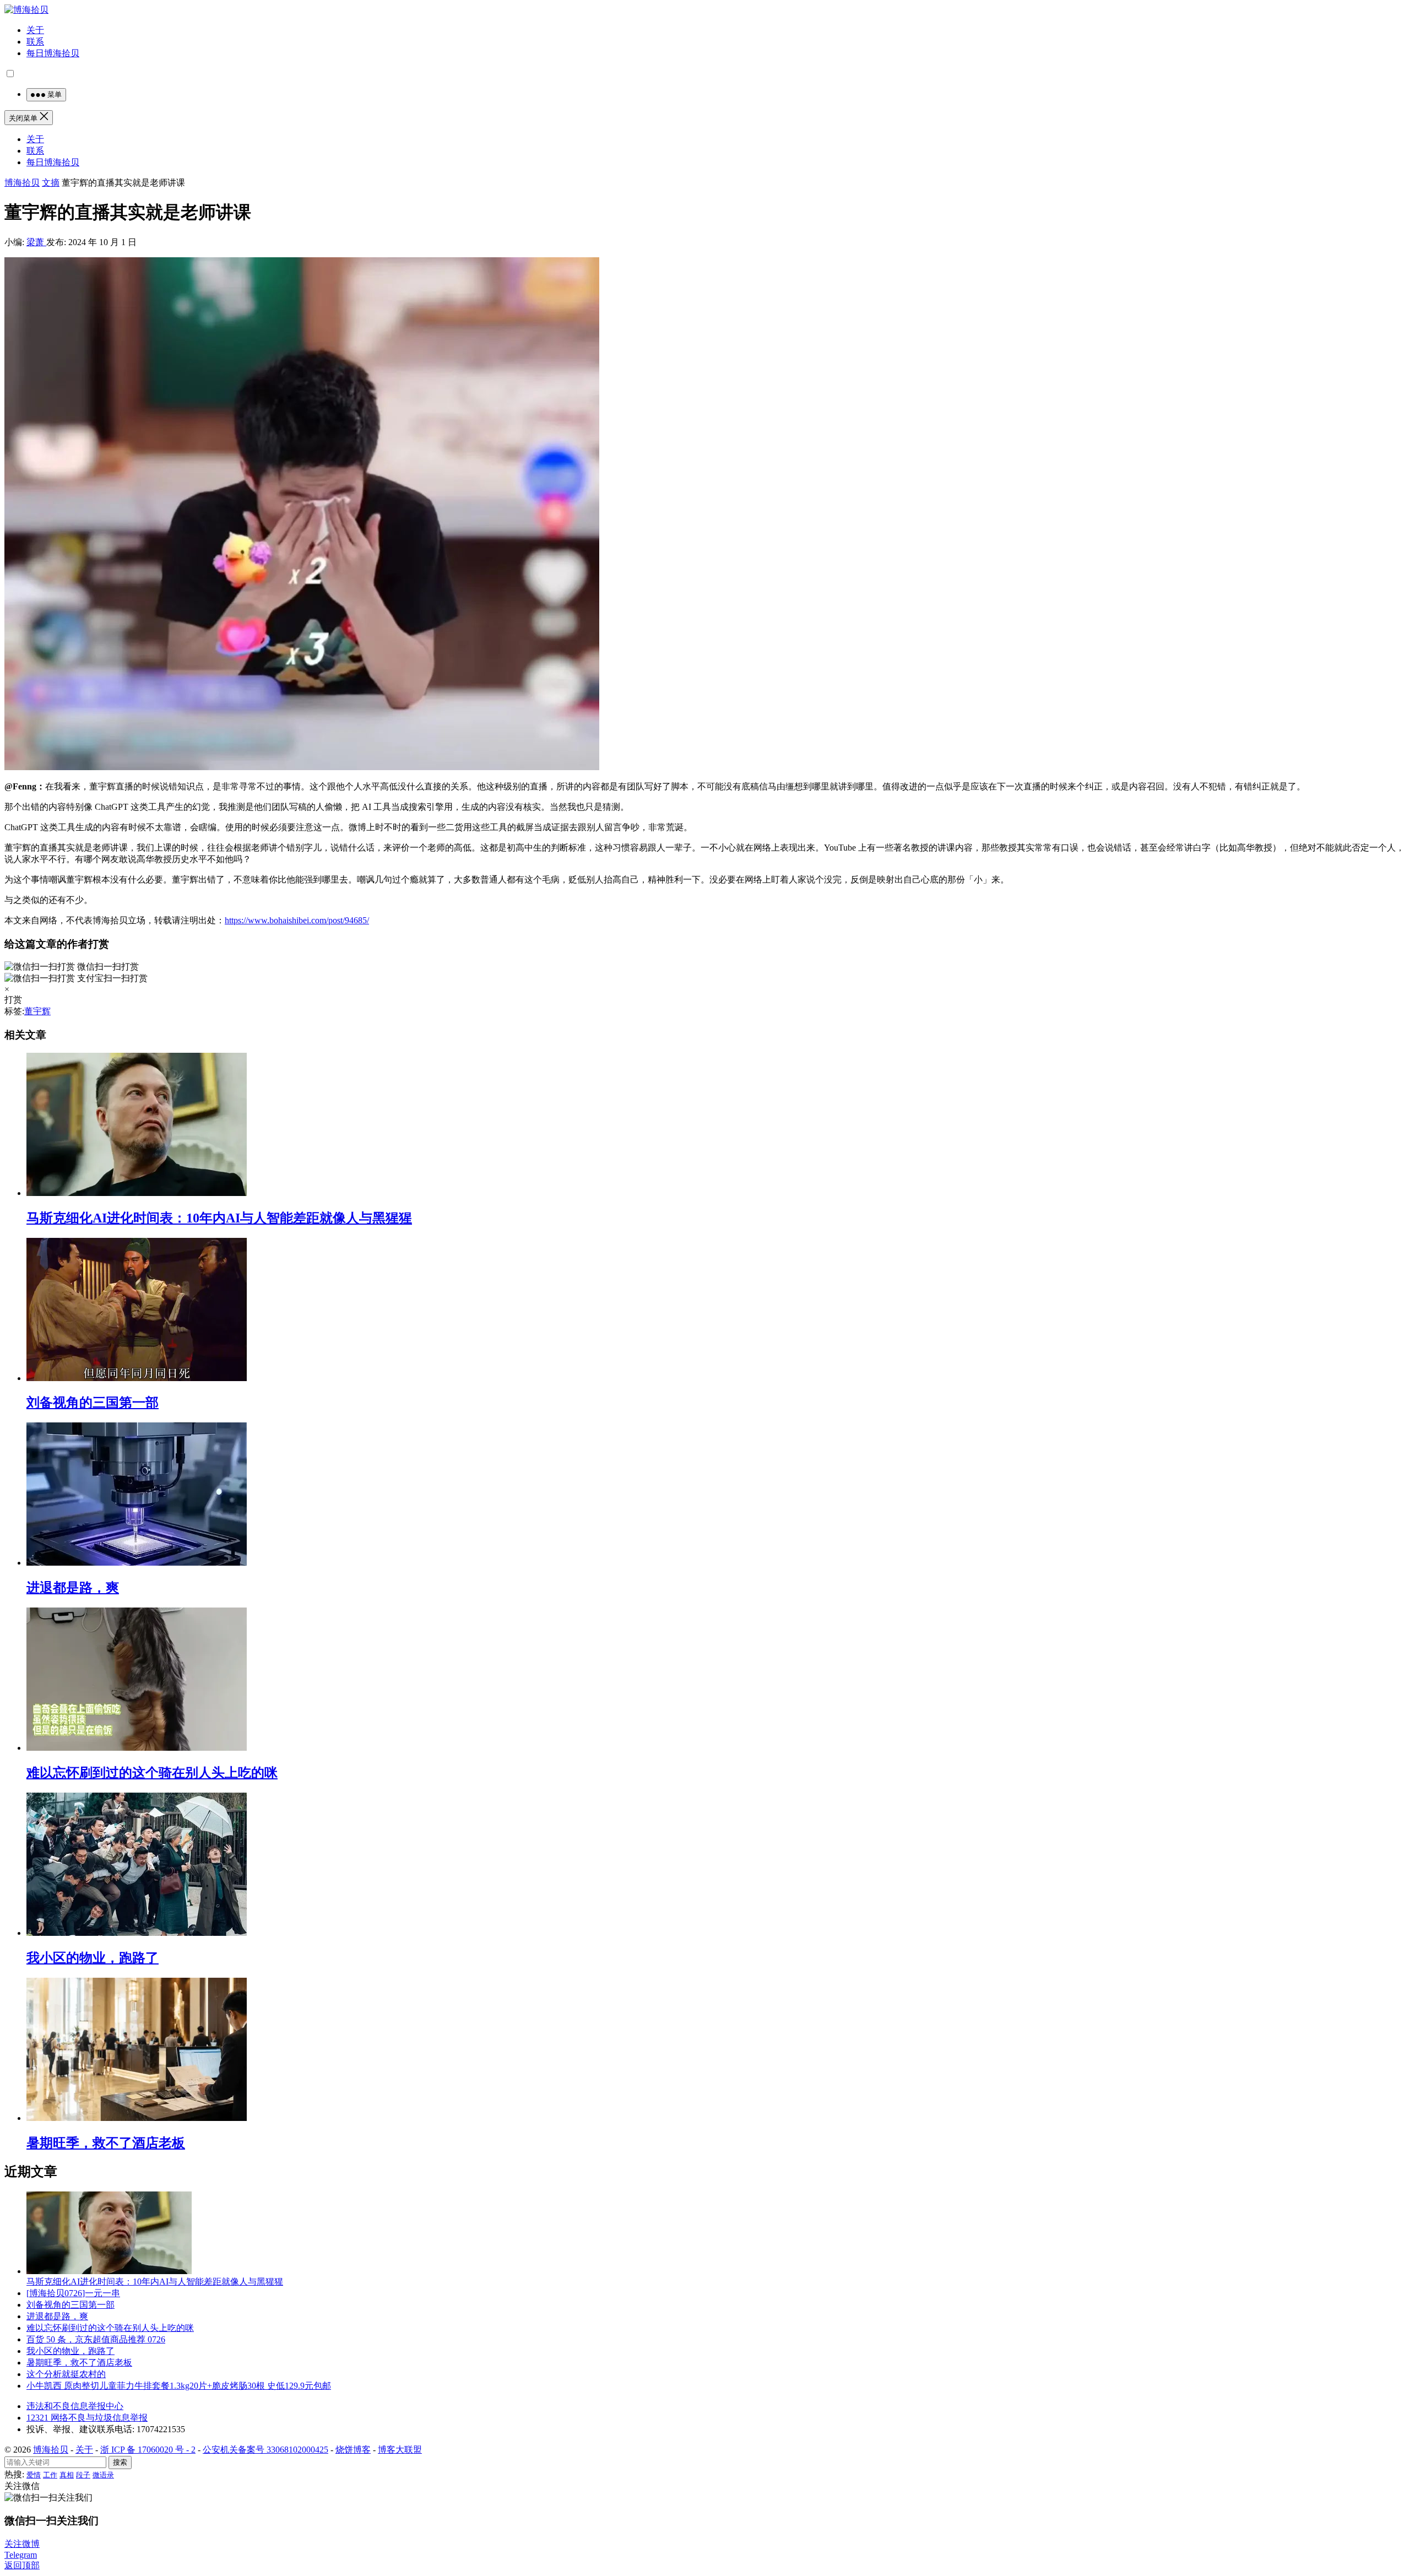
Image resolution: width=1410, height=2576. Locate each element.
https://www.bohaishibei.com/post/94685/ (297, 920)
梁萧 (36, 242)
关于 (35, 30)
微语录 (103, 2475)
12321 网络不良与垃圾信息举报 (87, 2418)
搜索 (120, 2462)
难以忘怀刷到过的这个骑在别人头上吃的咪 (152, 1773)
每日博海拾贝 (53, 53)
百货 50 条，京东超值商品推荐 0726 (96, 2339)
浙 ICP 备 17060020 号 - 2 (148, 2450)
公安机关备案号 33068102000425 (265, 2450)
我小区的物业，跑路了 (93, 1958)
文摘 (51, 183)
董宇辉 (37, 1011)
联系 (35, 42)
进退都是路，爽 (73, 1588)
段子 (83, 2475)
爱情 (34, 2475)
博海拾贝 (22, 183)
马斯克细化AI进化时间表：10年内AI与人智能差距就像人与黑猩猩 (219, 1218)
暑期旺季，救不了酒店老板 (106, 2143)
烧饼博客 (353, 2450)
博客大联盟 (400, 2450)
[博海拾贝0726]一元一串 (73, 2293)
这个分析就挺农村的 (66, 2374)
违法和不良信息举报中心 (75, 2406)
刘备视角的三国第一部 (93, 1403)
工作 (50, 2475)
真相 (67, 2475)
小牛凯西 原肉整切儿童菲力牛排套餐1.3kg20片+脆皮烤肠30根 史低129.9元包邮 (179, 2386)
